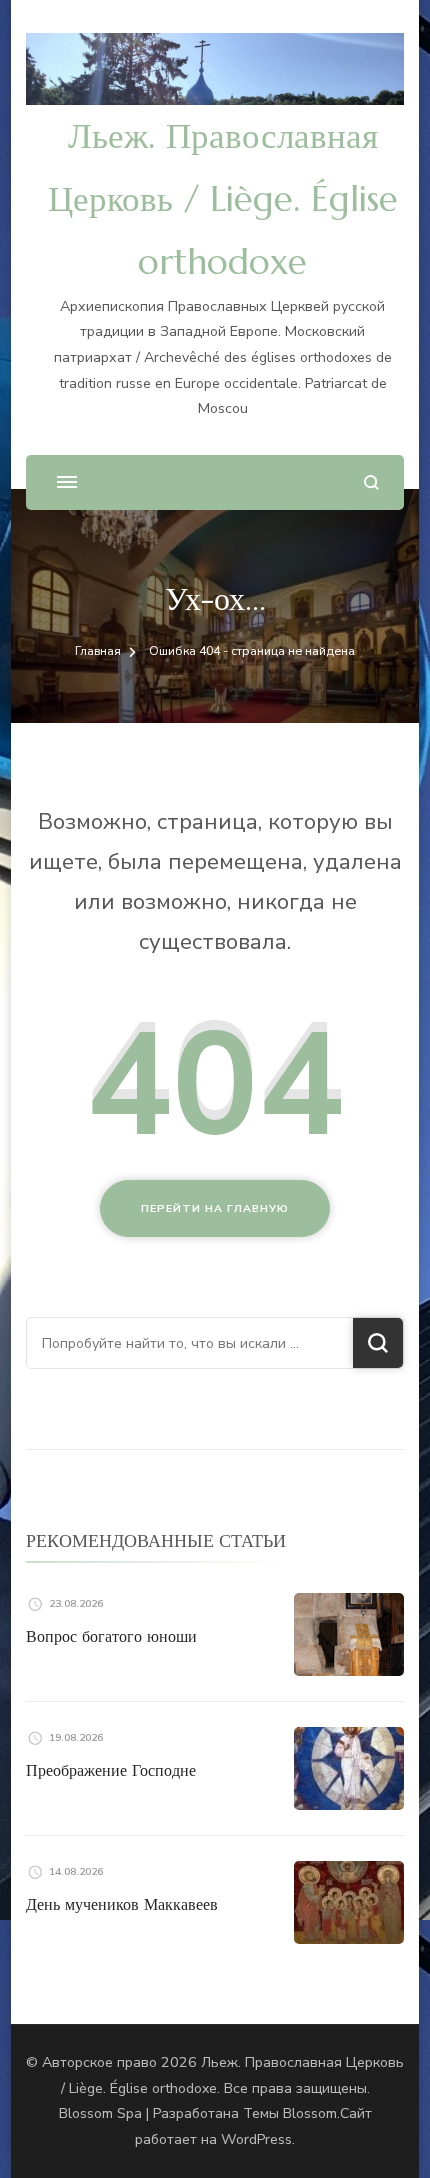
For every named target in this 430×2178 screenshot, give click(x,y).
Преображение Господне (111, 1770)
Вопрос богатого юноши (111, 1636)
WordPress (256, 2139)
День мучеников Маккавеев (122, 1904)
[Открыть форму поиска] (371, 482)
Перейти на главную (215, 1208)
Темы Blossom (290, 2113)
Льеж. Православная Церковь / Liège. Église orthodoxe (223, 199)
